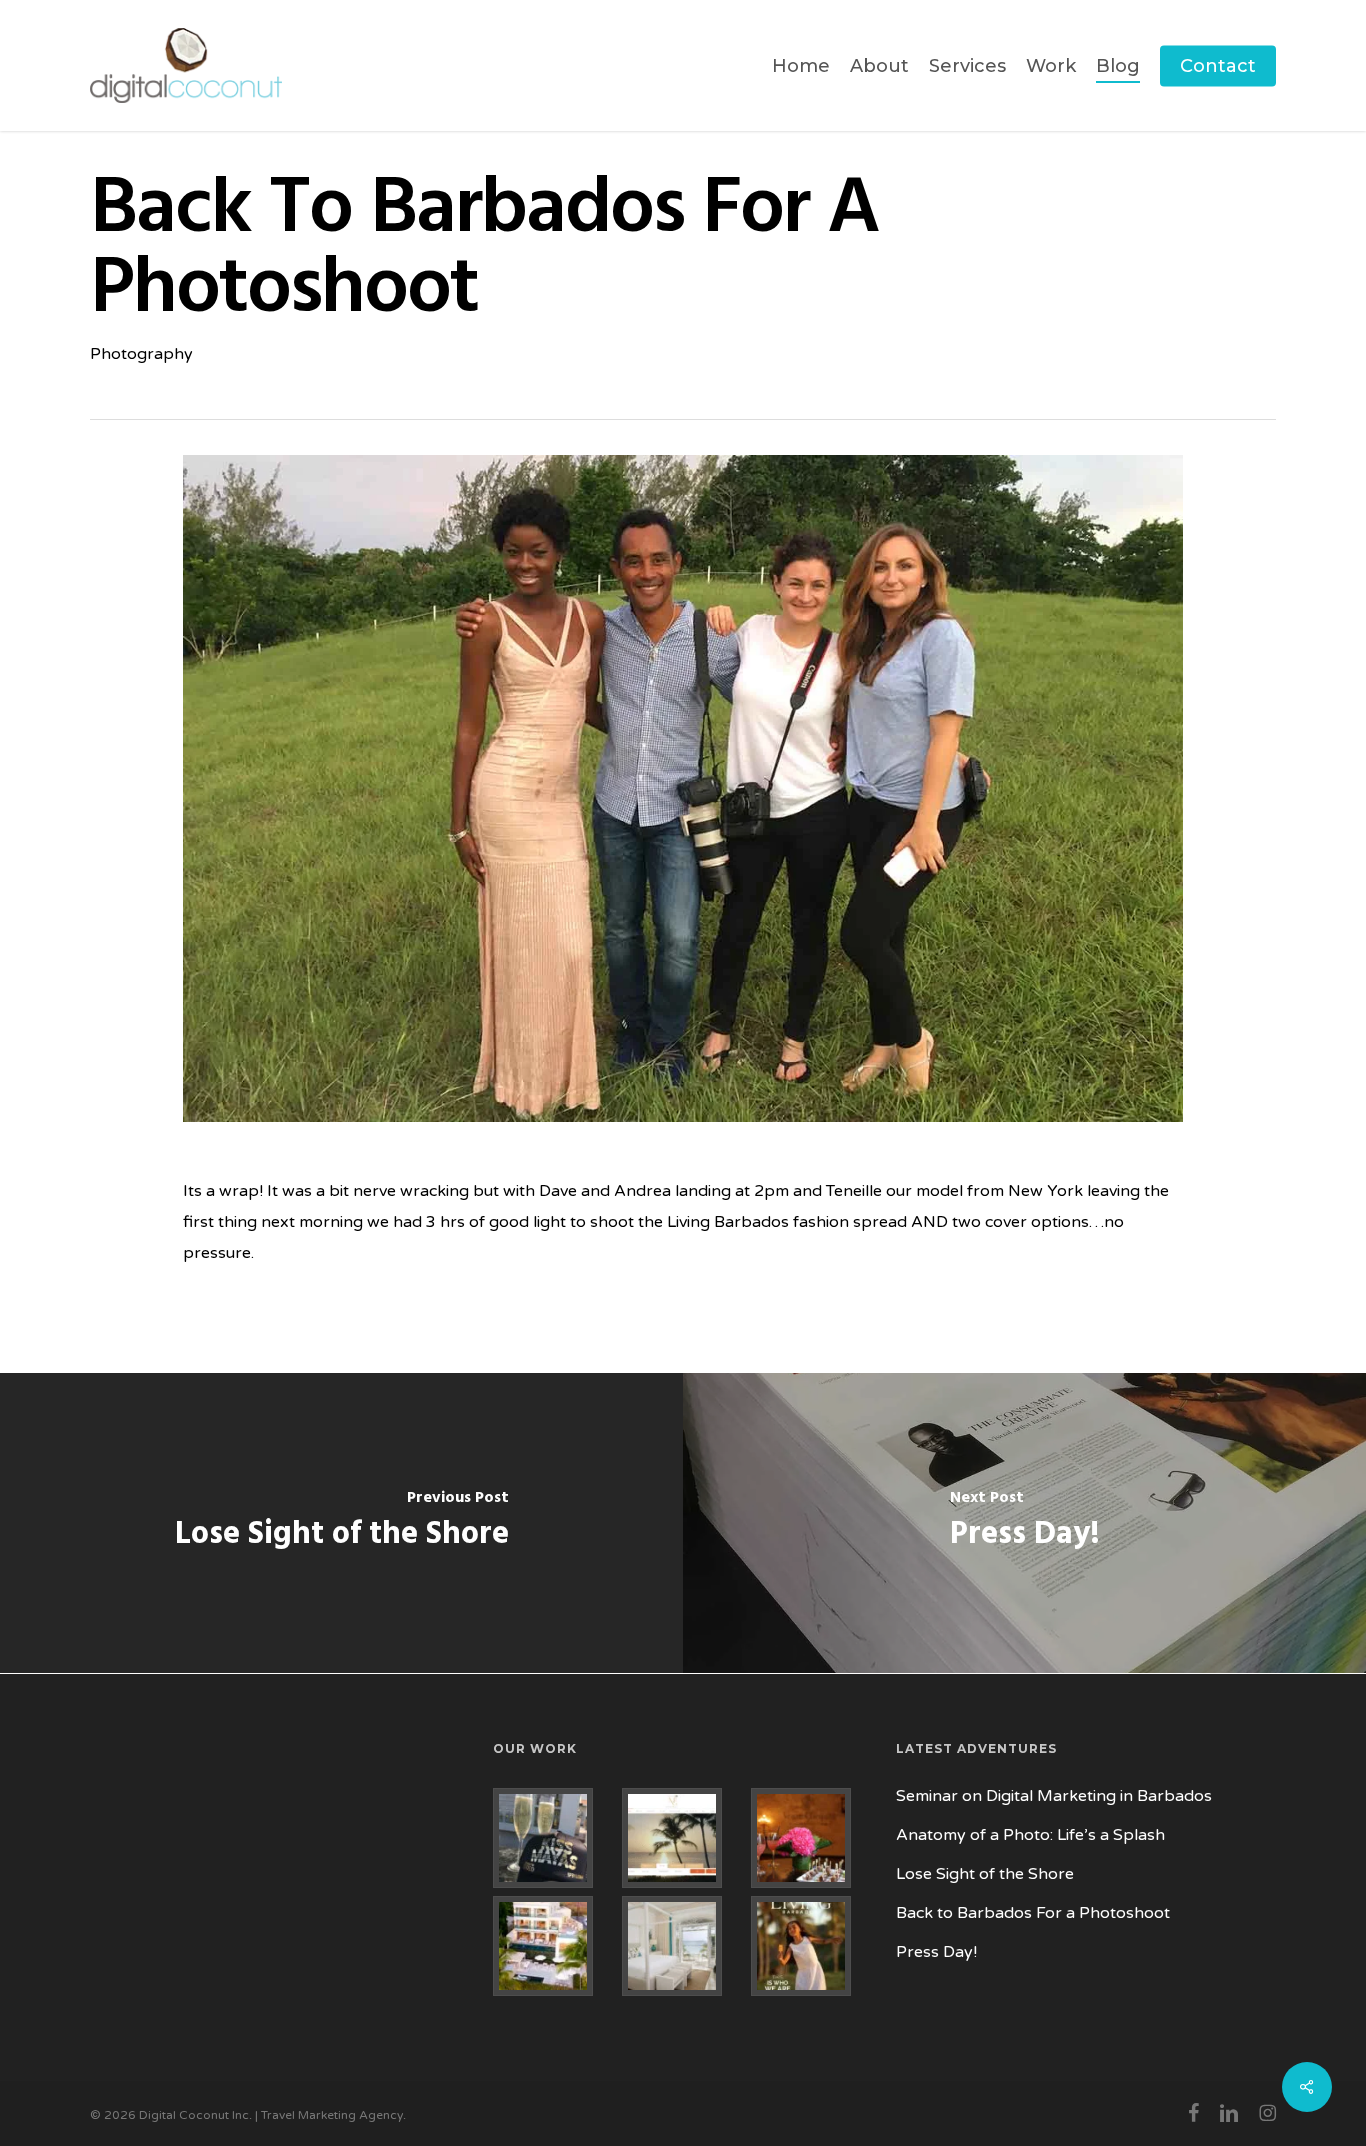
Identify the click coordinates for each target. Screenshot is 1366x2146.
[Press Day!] (1024, 1523)
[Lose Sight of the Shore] (341, 1523)
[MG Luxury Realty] (682, 1838)
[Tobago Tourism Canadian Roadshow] (811, 1838)
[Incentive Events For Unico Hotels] (553, 1838)
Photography (141, 354)
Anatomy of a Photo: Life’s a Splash (1030, 1835)
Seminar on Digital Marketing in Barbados (1054, 1796)
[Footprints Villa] (553, 1946)
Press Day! (936, 1952)
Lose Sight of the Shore (985, 1874)
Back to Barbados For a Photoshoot (1033, 1913)
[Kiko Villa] (682, 1946)
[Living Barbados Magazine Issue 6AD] (811, 1946)
